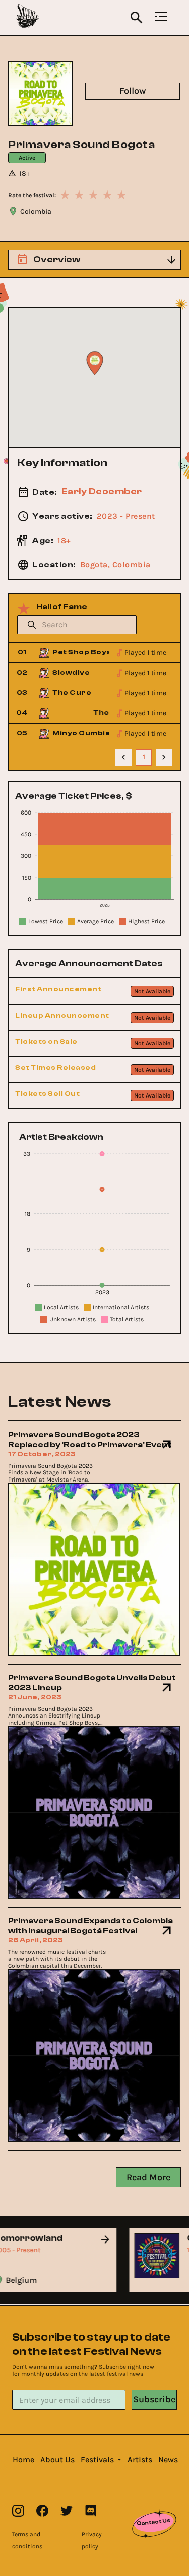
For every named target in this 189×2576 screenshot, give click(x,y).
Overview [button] (57, 259)
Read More (148, 2177)
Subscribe (154, 2399)
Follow (133, 91)
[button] (23, 2460)
